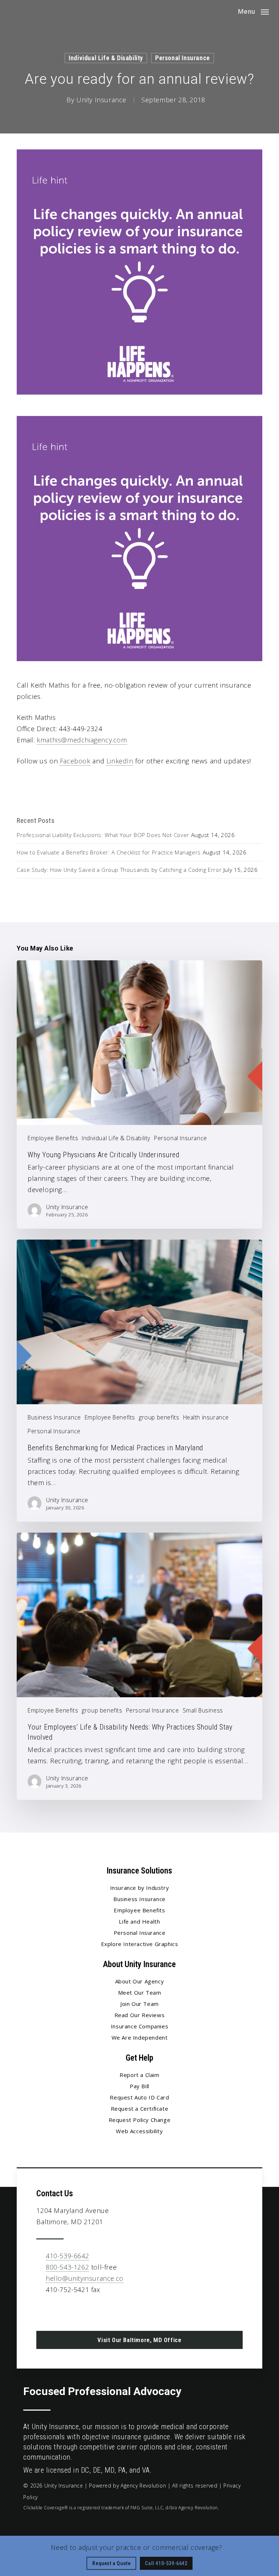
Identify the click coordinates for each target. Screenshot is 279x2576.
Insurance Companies (139, 2026)
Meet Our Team (140, 1992)
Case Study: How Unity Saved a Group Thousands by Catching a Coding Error (119, 870)
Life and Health (139, 1921)
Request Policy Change (140, 2120)
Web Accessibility (139, 2131)
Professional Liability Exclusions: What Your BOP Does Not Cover (103, 835)
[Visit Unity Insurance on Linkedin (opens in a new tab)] (59, 2311)
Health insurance (206, 1417)
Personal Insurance (183, 58)
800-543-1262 (67, 2267)
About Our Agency (140, 1981)
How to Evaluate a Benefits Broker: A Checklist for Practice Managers (109, 852)
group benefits (159, 1417)
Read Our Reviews (140, 2015)
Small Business (203, 1710)
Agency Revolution (143, 2486)
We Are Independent (140, 2037)
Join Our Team (139, 2004)
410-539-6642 (67, 2256)
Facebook (75, 761)
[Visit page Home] (32, 12)
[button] (253, 11)
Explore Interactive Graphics (140, 1944)
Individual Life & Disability (106, 58)
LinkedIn (120, 761)
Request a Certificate (140, 2109)
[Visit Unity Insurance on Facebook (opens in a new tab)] (43, 2311)
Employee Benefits (53, 1138)
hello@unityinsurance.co (85, 2278)
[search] (227, 12)
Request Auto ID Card (139, 2097)
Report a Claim (139, 2075)
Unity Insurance (101, 100)
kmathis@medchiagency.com (82, 740)
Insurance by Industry (140, 1888)
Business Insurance (54, 1417)
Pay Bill (139, 2086)
